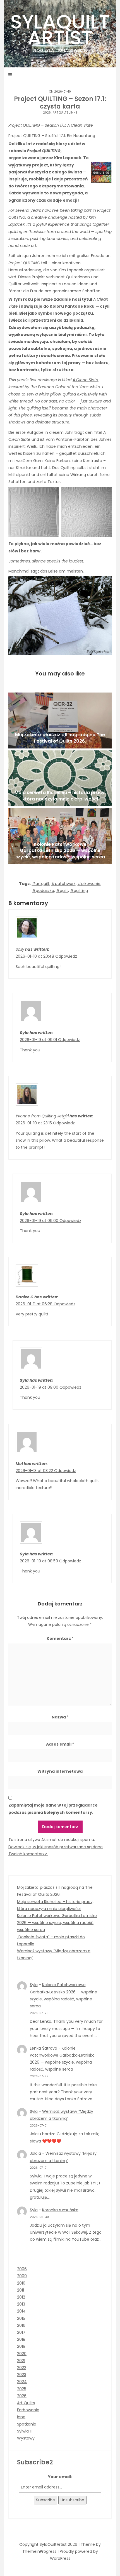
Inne (74, 113)
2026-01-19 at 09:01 (39, 1040)
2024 (22, 2382)
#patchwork (63, 884)
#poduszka (43, 891)
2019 (21, 2346)
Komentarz (60, 1638)
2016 (21, 2325)
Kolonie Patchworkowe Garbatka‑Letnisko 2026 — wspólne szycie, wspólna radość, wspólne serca (57, 1923)
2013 (21, 2304)
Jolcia (35, 2153)
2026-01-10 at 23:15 (34, 1123)
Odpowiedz (66, 956)
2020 (22, 2354)
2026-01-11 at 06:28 (35, 1304)
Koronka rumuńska (60, 2210)
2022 (22, 2368)
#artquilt (41, 884)
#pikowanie (89, 884)
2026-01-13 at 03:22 (35, 1471)
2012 (21, 2297)
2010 (21, 2283)
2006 (22, 2269)
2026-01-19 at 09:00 (40, 1221)
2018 (21, 2339)
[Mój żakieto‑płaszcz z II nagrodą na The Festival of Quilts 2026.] (60, 720)
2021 (21, 2361)
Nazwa (60, 1717)
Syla (34, 1985)
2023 (22, 2375)
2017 (21, 2332)
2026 (47, 113)
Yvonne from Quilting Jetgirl (42, 1116)
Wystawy (26, 2438)
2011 (21, 2290)
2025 (22, 2389)
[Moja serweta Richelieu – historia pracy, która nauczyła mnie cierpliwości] (60, 778)
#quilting (79, 891)
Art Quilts (61, 113)
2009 (22, 2276)
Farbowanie (28, 2410)
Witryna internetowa (60, 1771)
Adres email (60, 1744)
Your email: (60, 2477)
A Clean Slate (85, 380)
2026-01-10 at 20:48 (35, 956)
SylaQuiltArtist (60, 30)
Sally (20, 949)
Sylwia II (24, 2431)
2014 (21, 2311)
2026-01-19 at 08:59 (39, 1561)
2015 (21, 2318)
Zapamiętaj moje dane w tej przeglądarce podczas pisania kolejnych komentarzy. (53, 1809)
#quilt (62, 891)
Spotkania (27, 2424)
